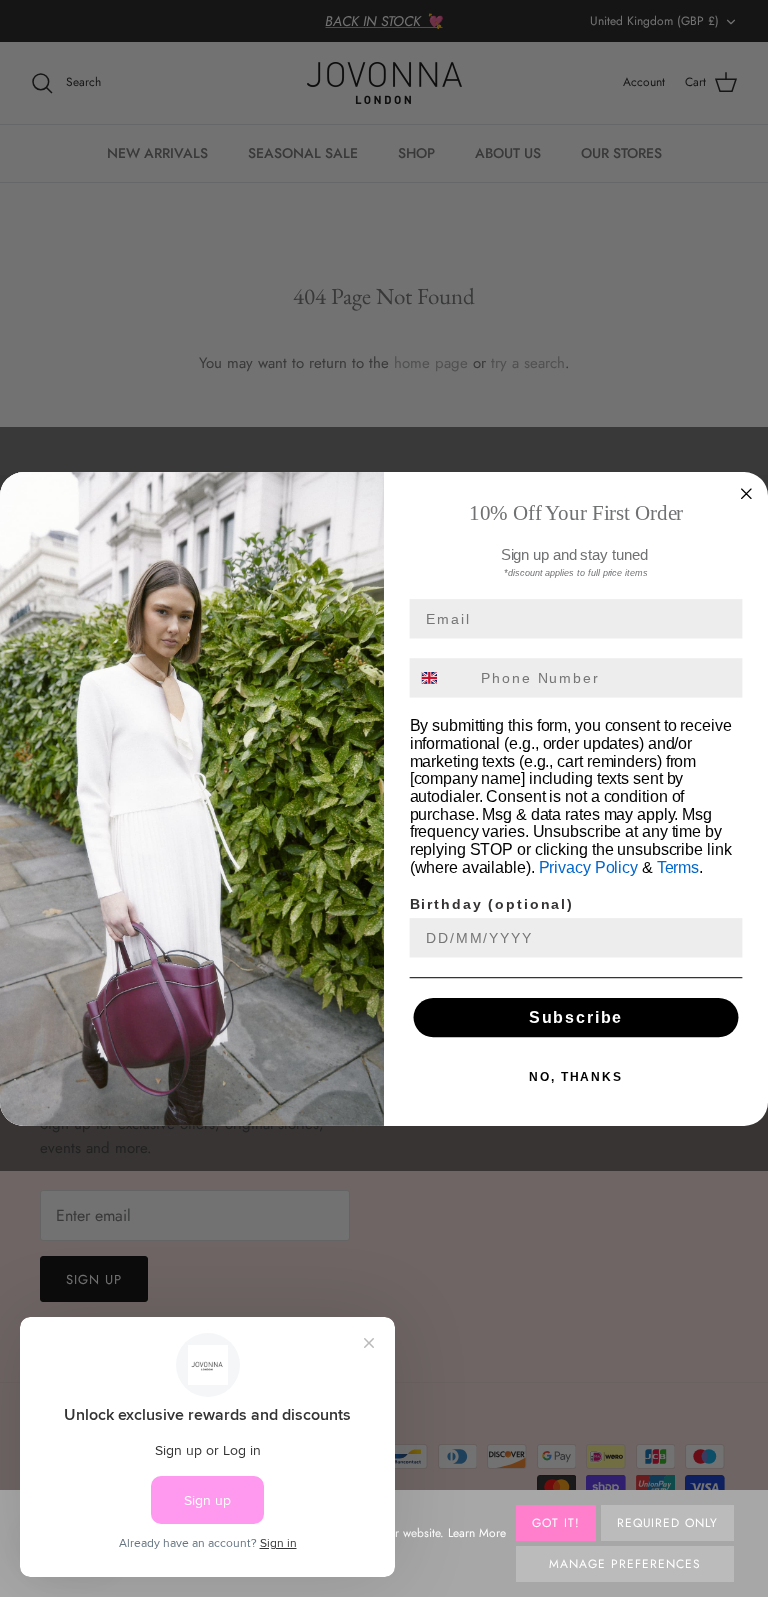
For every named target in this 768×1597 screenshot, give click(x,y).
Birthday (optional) (492, 904)
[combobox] (441, 677)
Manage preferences (624, 1564)
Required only (667, 1523)
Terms (678, 867)
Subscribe (576, 1016)
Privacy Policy (588, 867)
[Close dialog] (747, 493)
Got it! (556, 1523)
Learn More (477, 1533)
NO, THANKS (576, 1076)
